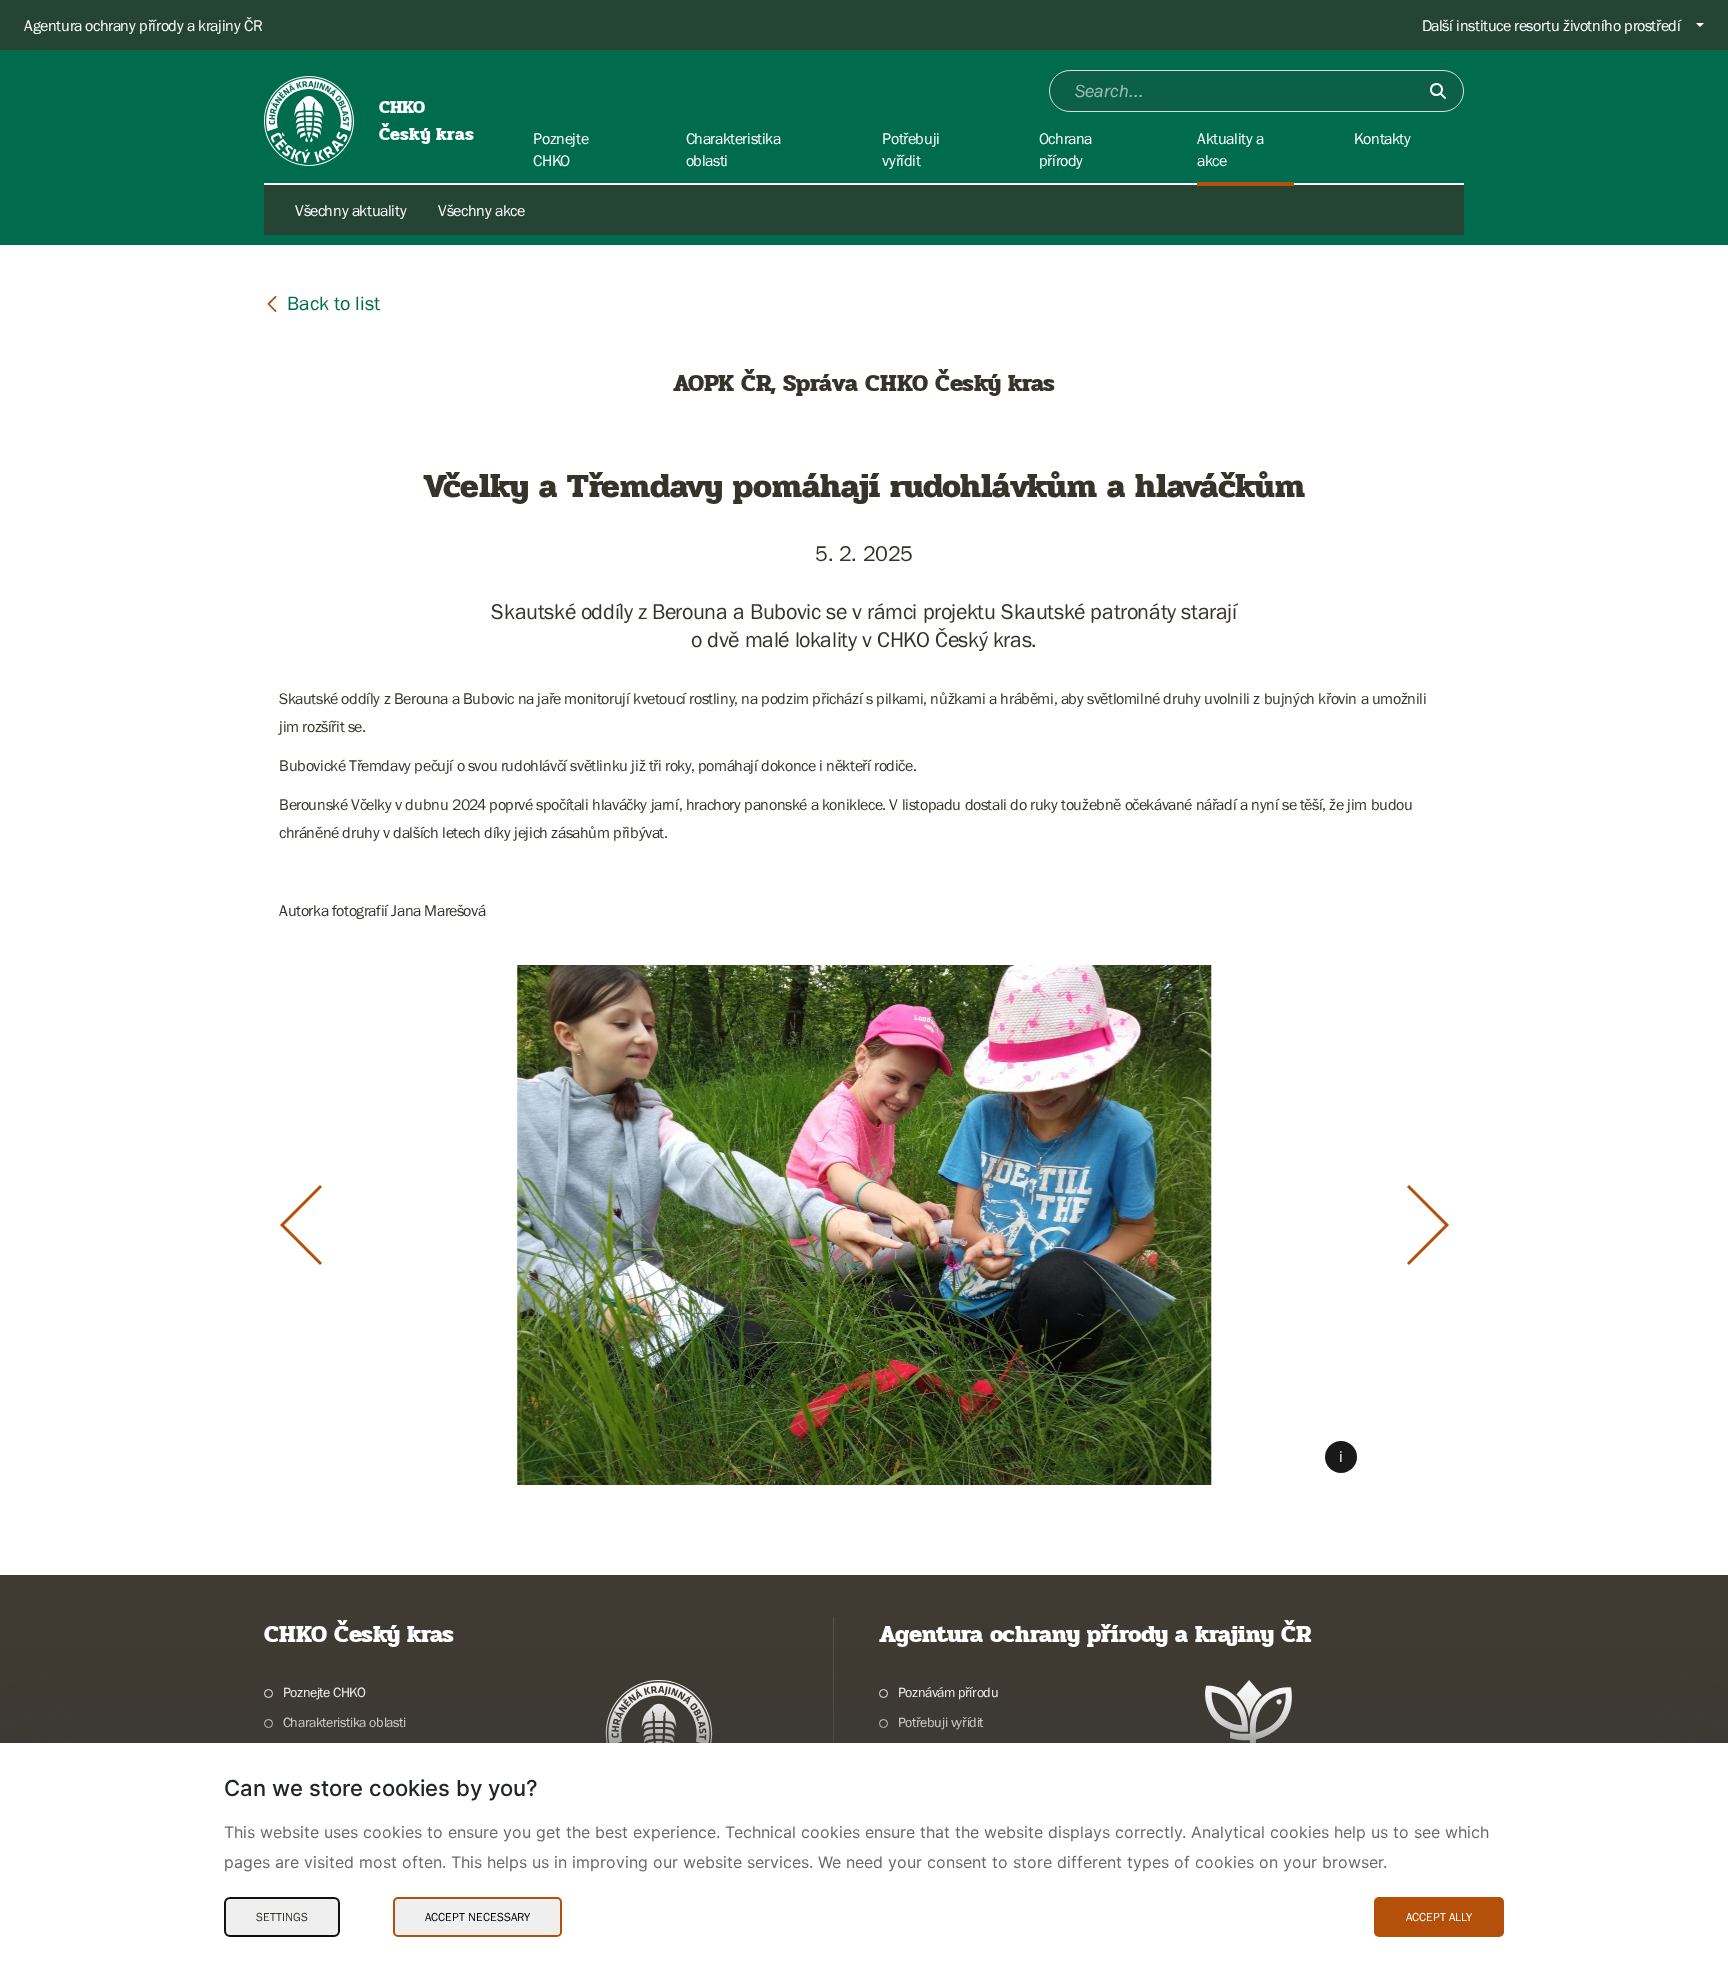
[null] (322, 302)
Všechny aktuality (350, 210)
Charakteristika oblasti (344, 1722)
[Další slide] (1428, 1225)
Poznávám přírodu (948, 1692)
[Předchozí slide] (301, 1225)
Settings (282, 1917)
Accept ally (1439, 1917)
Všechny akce (481, 210)
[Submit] (1438, 91)
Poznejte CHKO (324, 1692)
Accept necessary (477, 1917)
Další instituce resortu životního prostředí (1551, 25)
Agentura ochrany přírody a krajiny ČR (143, 25)
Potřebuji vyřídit (940, 1722)
